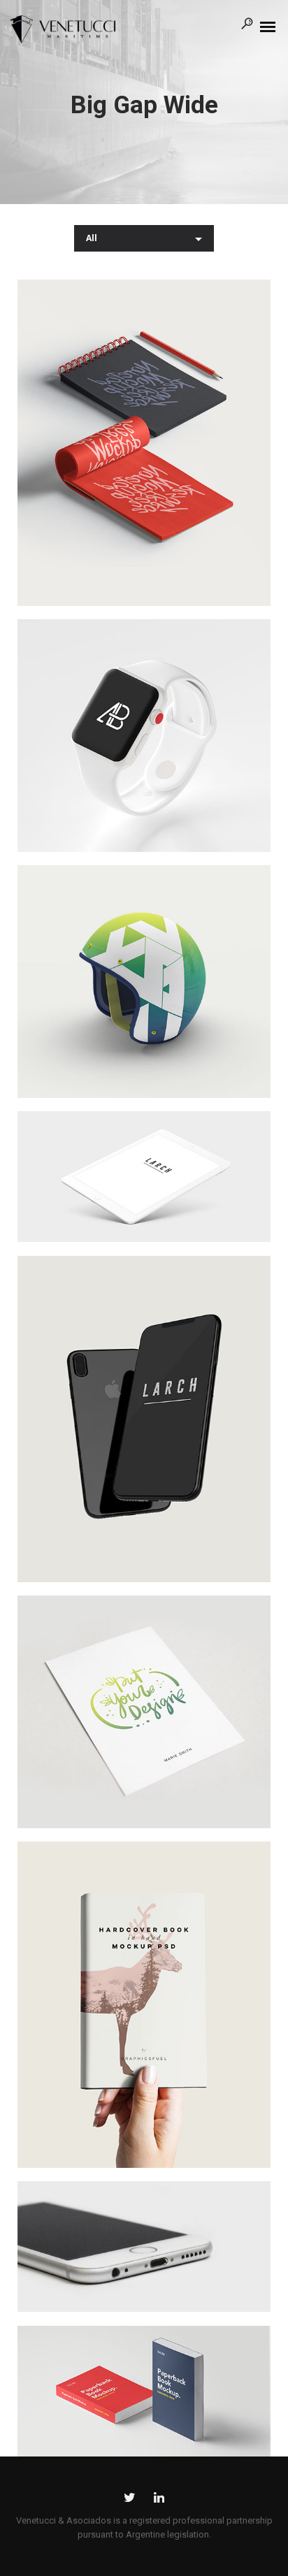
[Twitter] (130, 2500)
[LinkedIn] (159, 2500)
